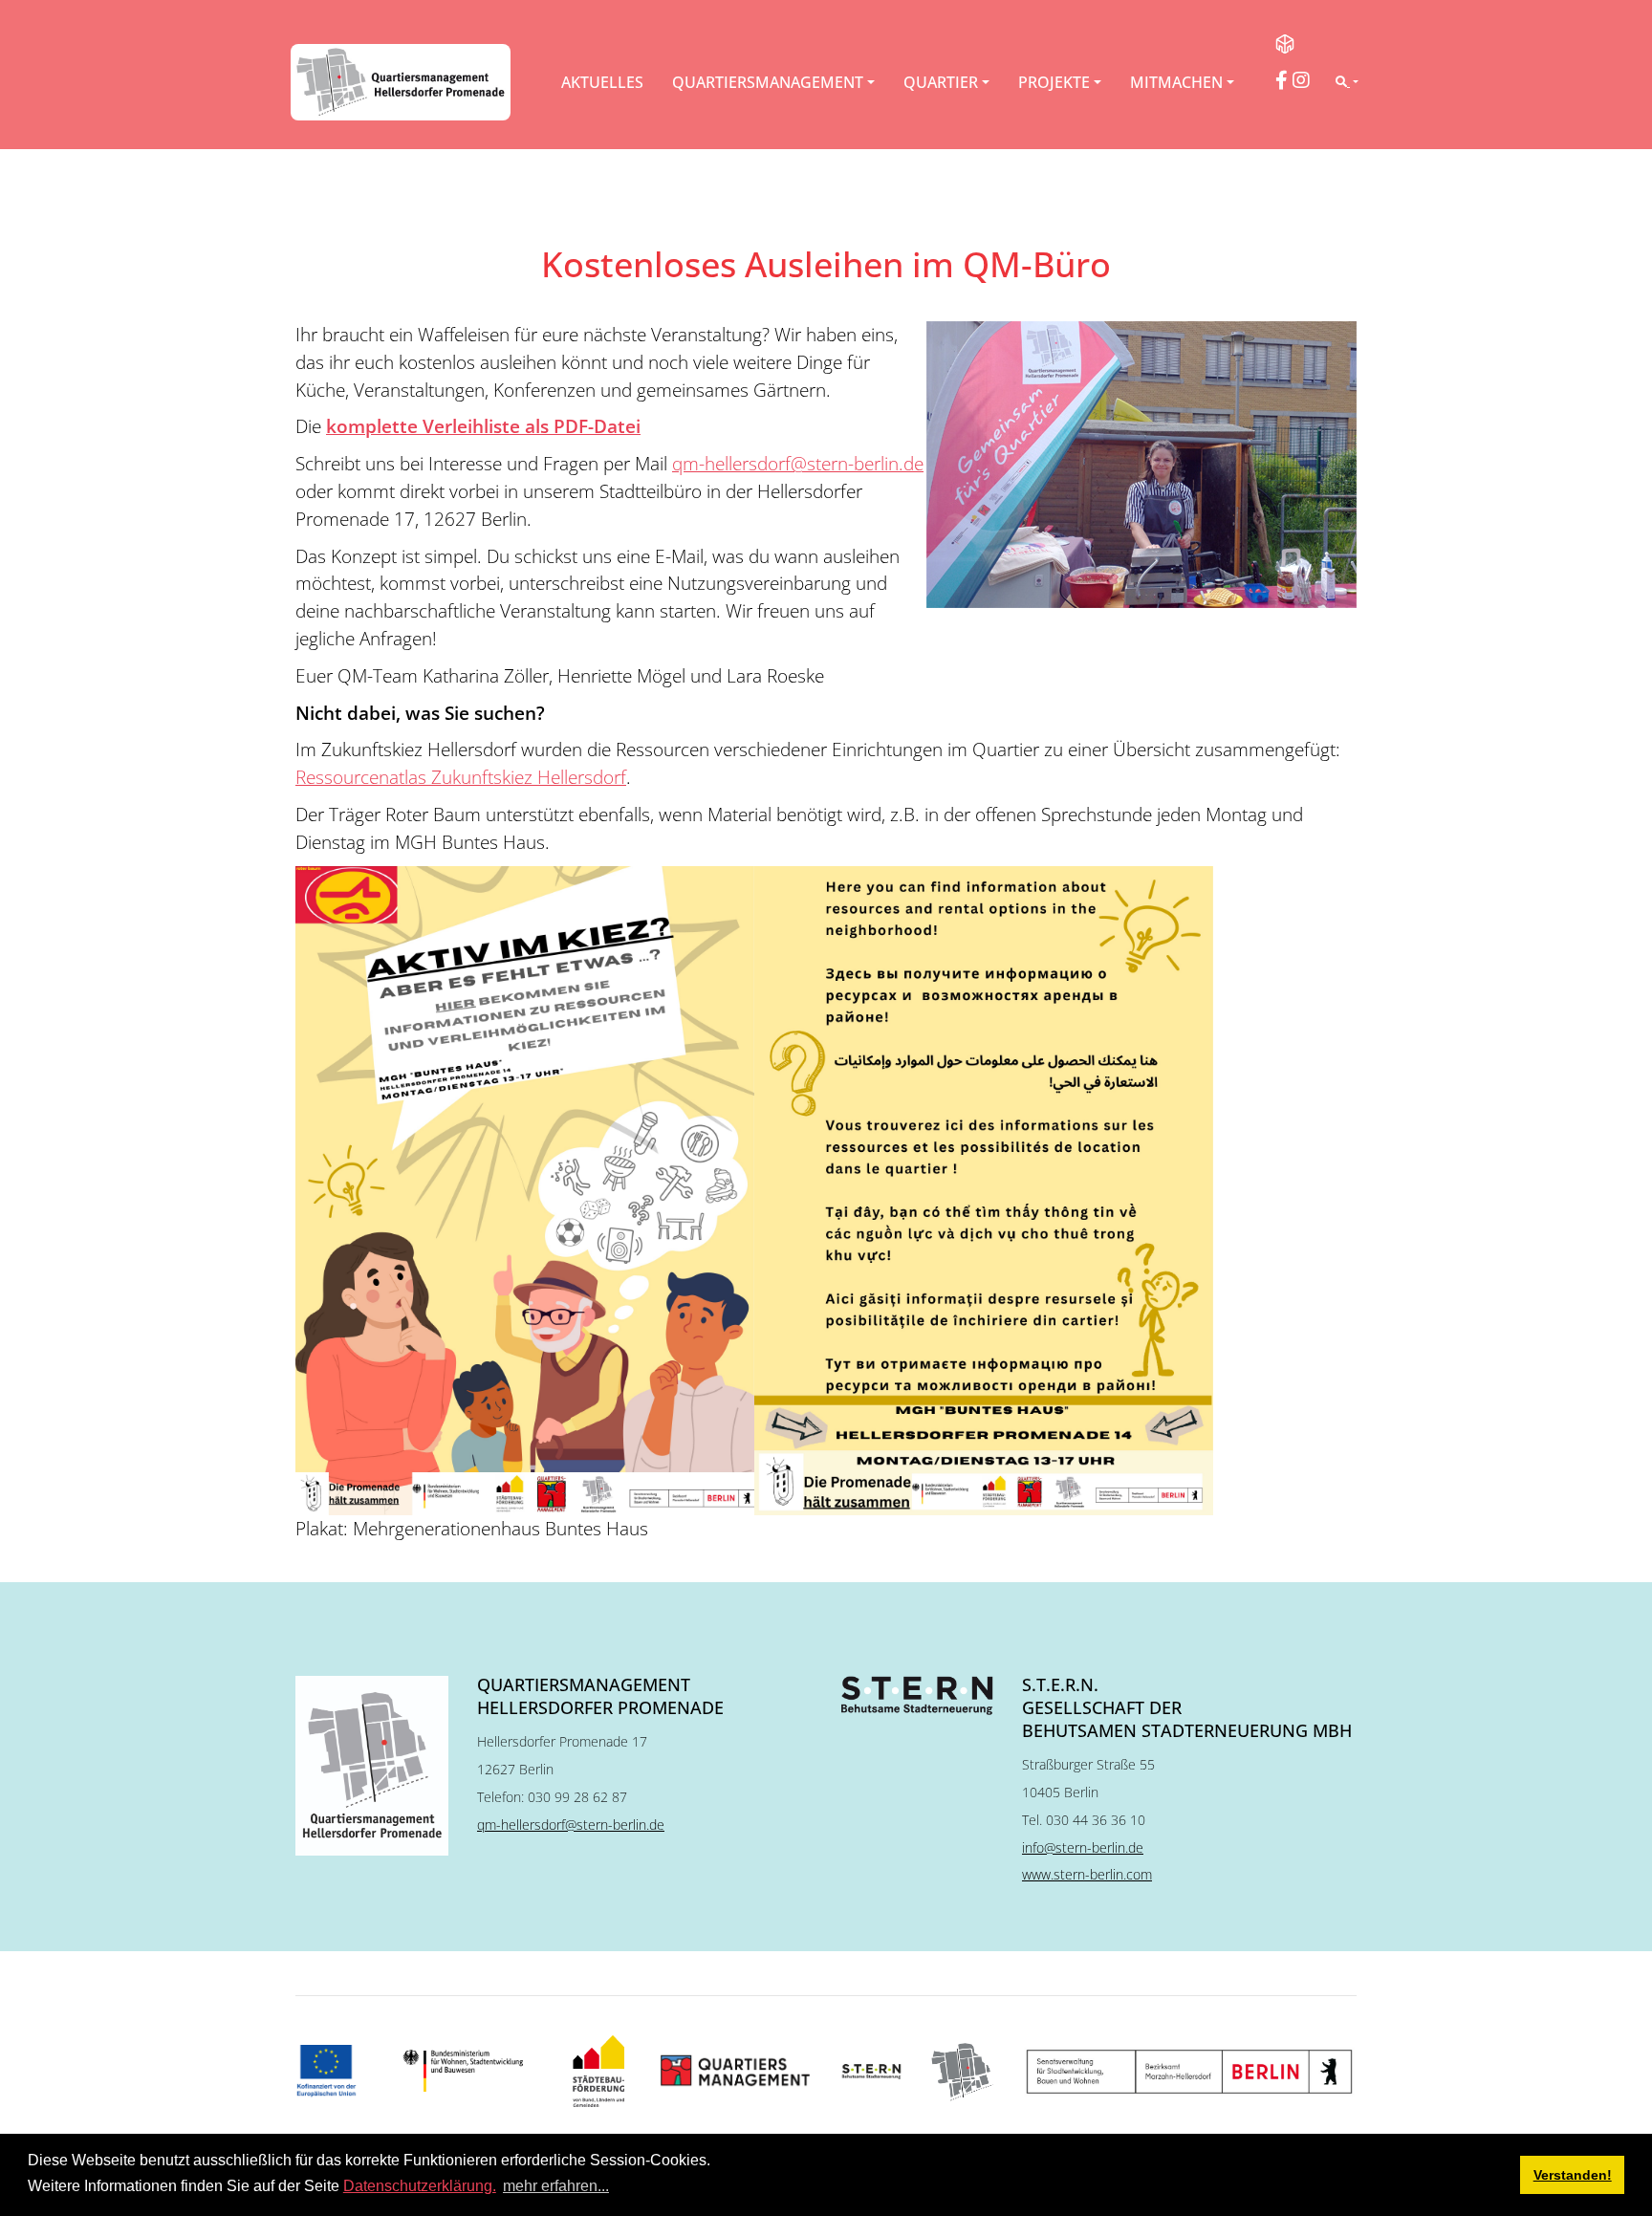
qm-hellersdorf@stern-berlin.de (798, 463)
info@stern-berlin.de (1083, 1847)
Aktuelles (602, 82)
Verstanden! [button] (1573, 2175)
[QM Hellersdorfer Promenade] (401, 82)
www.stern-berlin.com (1087, 1874)
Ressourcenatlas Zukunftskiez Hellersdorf (461, 777)
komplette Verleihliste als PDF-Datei (483, 426)
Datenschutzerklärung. (420, 2186)
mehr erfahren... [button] (556, 2186)
